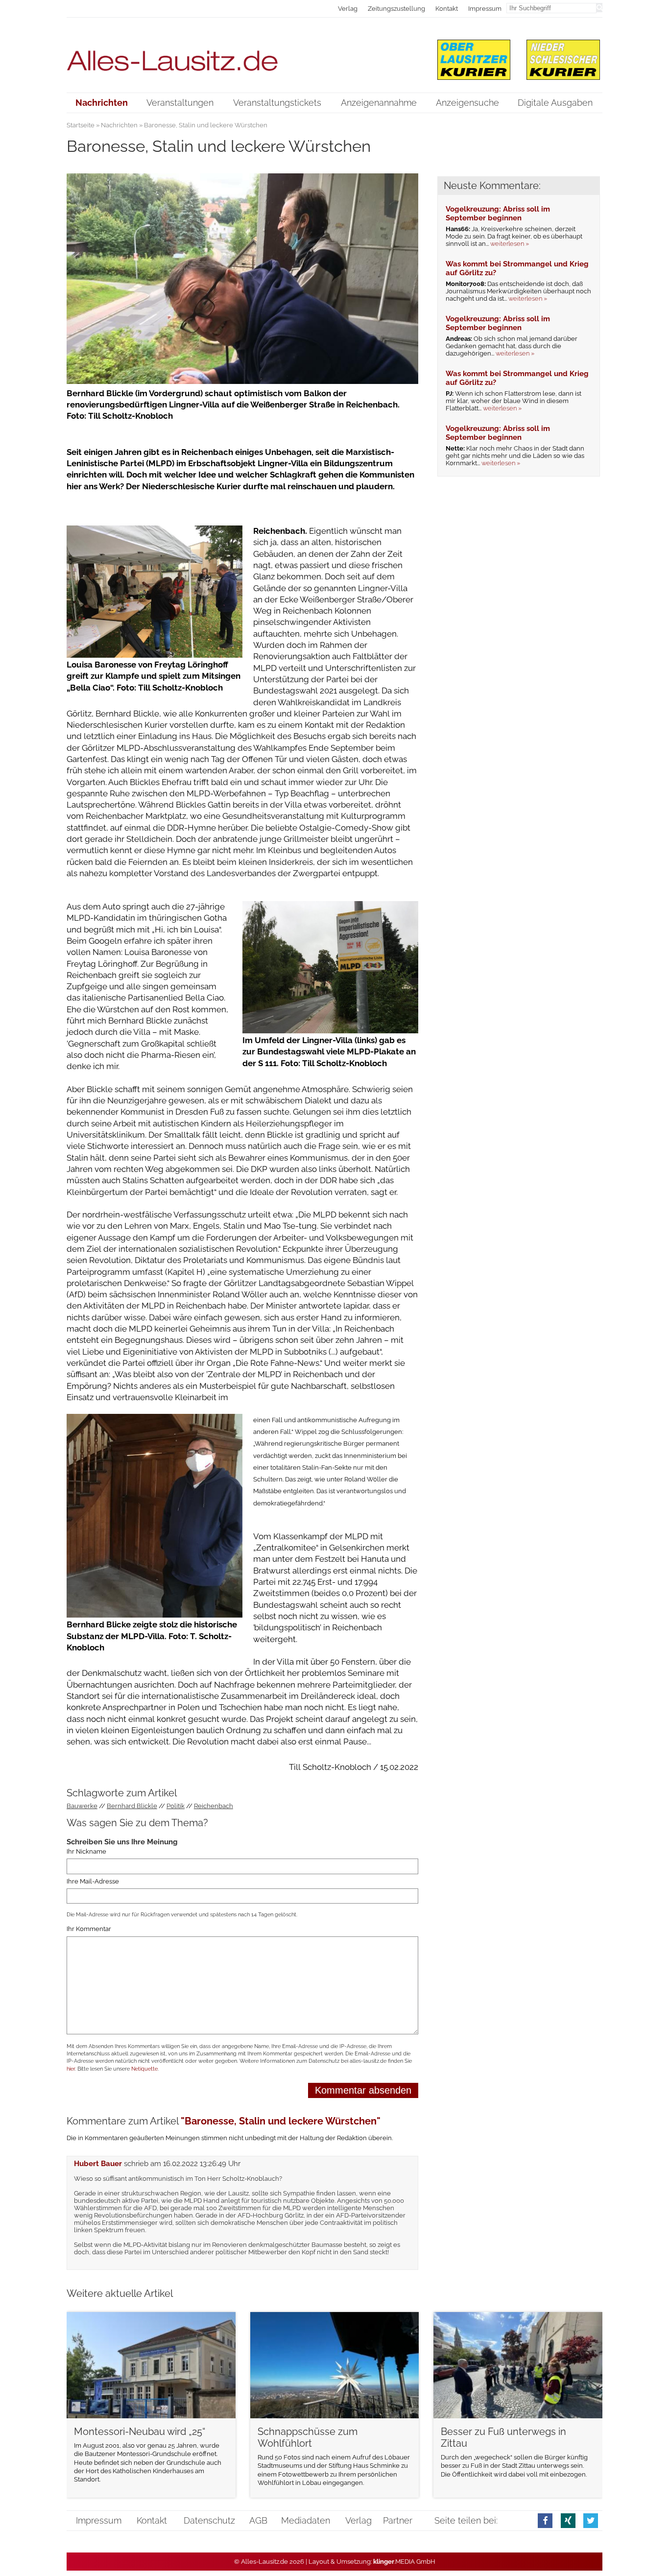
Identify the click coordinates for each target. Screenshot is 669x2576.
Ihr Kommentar (89, 1929)
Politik (176, 1806)
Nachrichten (119, 125)
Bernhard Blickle (132, 1806)
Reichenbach (214, 1806)
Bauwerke (82, 1806)
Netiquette (144, 2069)
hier (71, 2069)
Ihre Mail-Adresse (93, 1881)
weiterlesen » (510, 244)
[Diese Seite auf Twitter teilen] (591, 2520)
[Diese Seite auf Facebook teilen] (545, 2520)
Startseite (81, 125)
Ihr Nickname (86, 1851)
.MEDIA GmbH (404, 2562)
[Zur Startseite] (243, 55)
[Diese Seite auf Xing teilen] (568, 2520)
